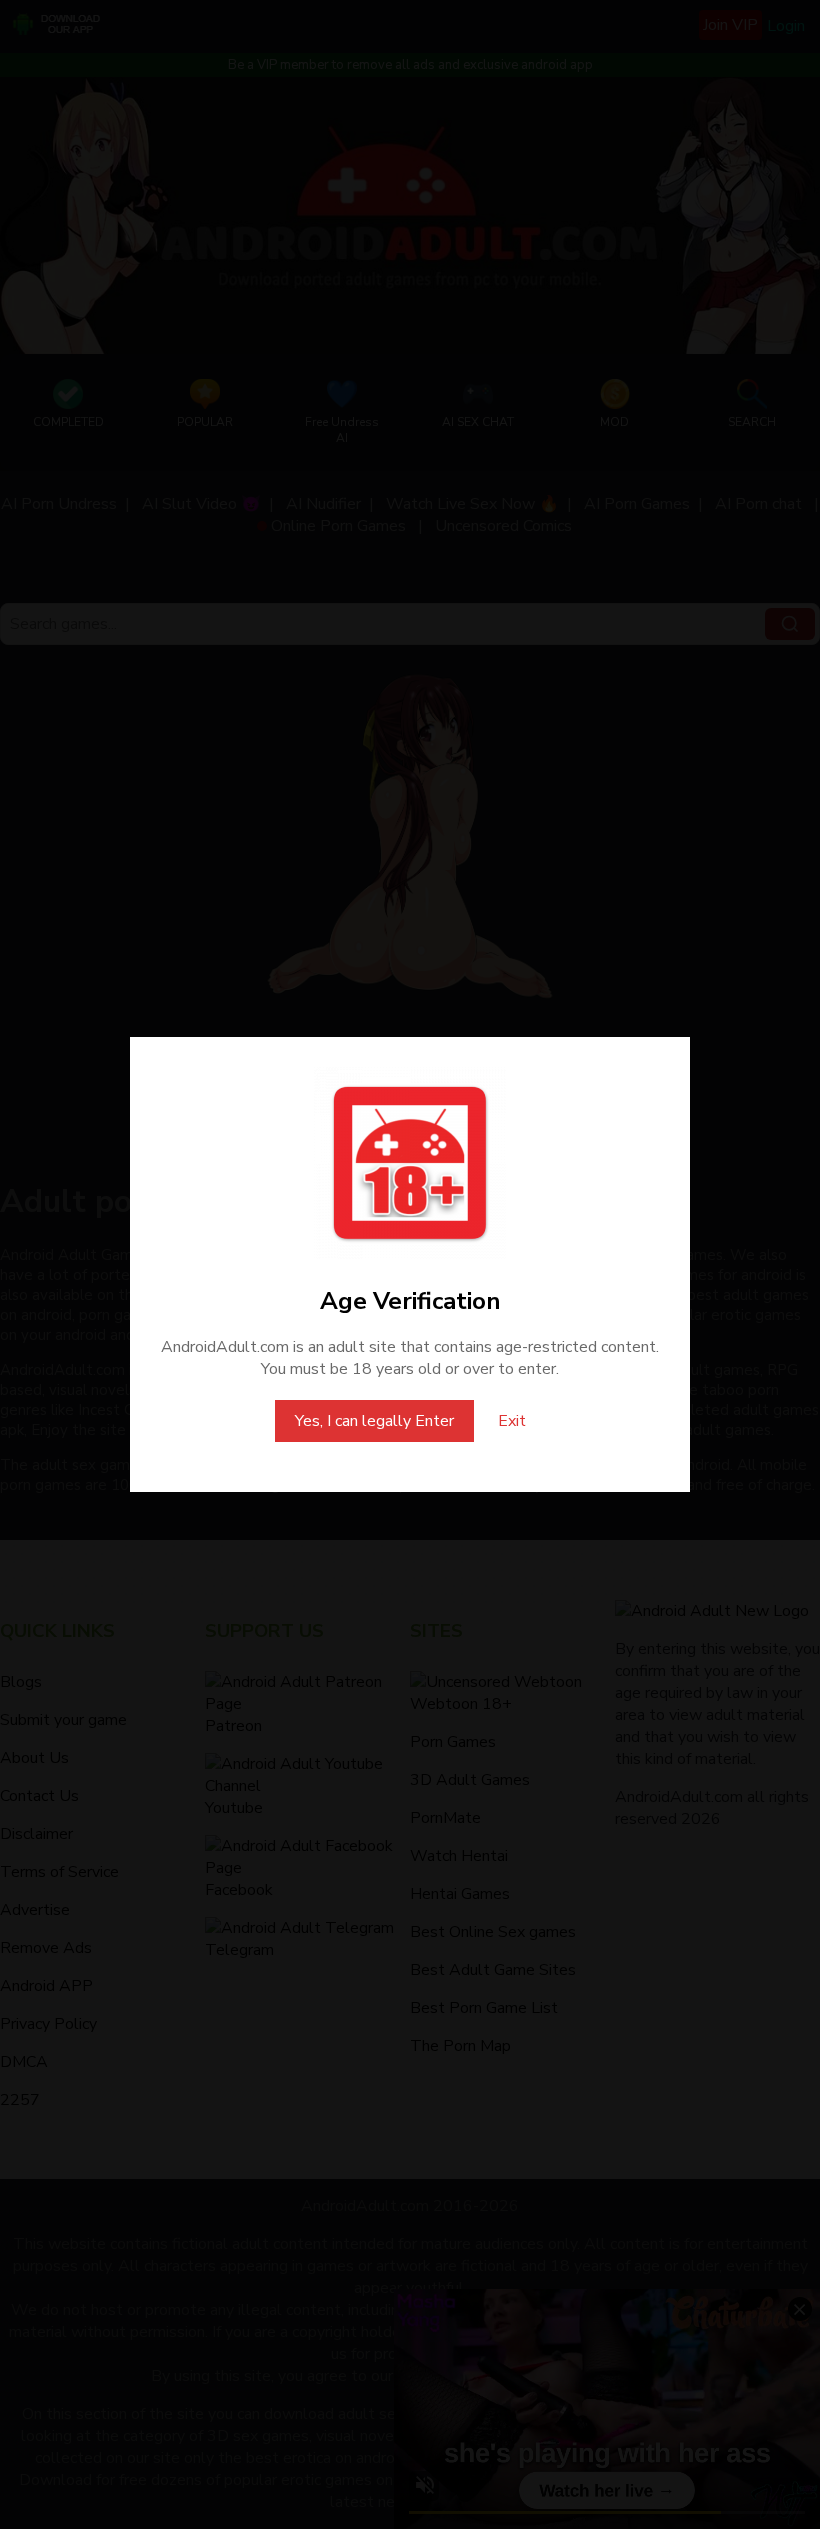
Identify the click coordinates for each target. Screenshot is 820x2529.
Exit (512, 1421)
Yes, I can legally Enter (374, 1421)
